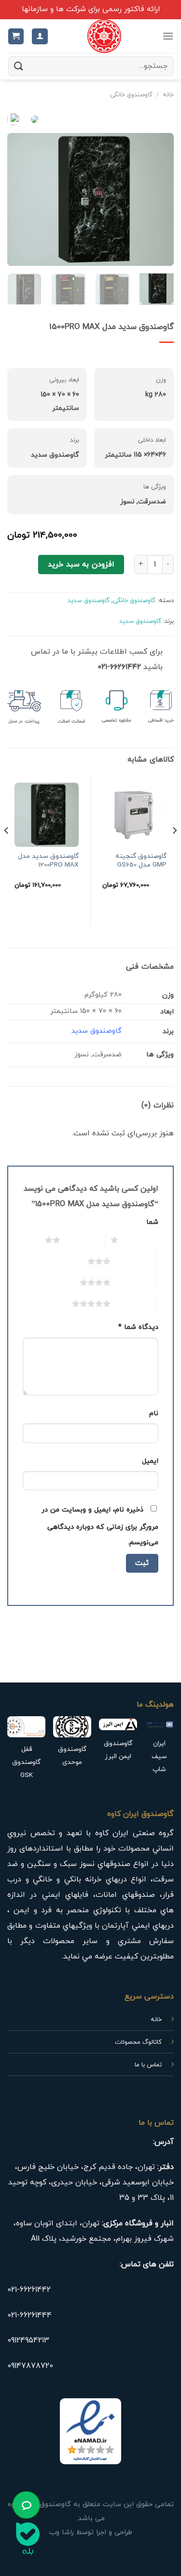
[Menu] (168, 36)
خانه (168, 95)
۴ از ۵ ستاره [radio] (133, 1282)
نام (154, 1413)
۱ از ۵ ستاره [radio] (141, 1240)
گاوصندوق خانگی (131, 95)
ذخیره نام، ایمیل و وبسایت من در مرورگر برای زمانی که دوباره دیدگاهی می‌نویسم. (100, 1526)
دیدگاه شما (138, 1327)
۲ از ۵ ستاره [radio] (83, 1240)
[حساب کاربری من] (40, 36)
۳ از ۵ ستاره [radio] (133, 1261)
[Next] (16, 199)
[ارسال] (19, 66)
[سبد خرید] (16, 36)
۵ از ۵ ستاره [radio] (133, 1303)
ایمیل (150, 1461)
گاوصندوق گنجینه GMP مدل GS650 (141, 861)
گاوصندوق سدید (89, 601)
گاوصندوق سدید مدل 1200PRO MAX (48, 861)
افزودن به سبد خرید (81, 565)
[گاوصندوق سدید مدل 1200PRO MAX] (47, 815)
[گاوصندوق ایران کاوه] (104, 36)
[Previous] (158, 199)
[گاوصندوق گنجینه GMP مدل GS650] (134, 815)
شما (152, 1222)
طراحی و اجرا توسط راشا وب (91, 2532)
